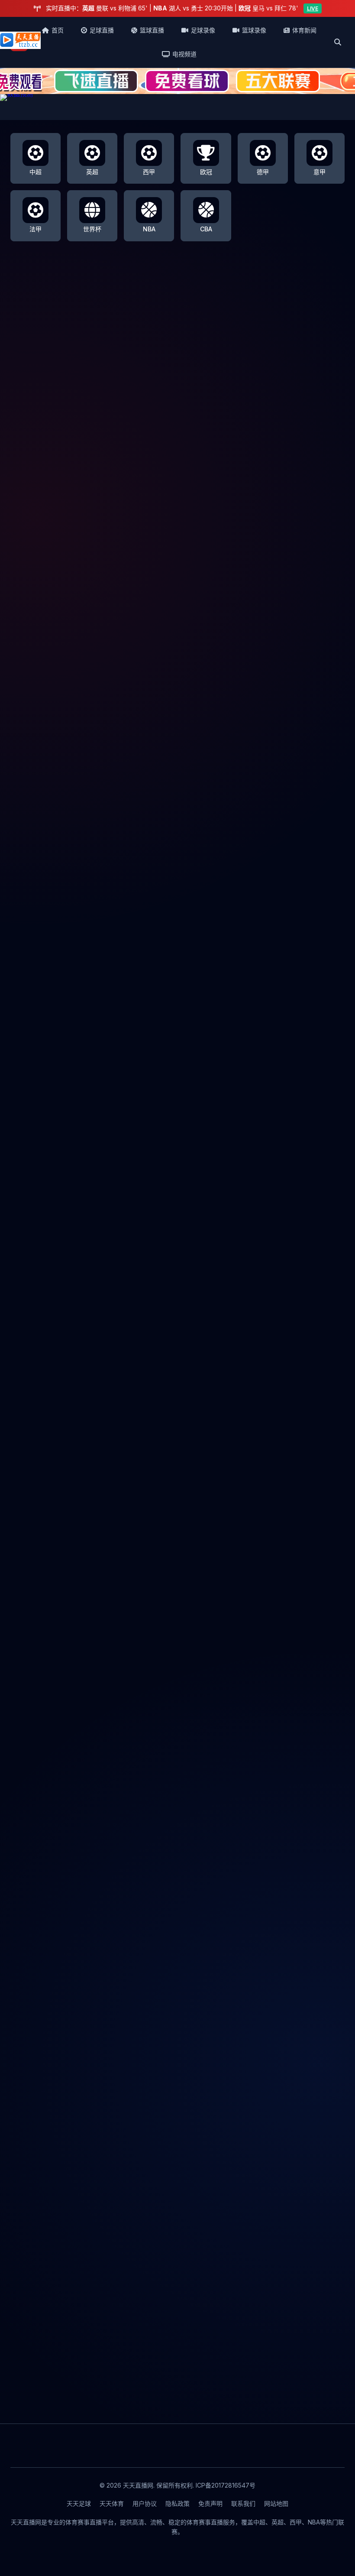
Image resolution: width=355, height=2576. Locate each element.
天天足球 (79, 2503)
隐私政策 (177, 2503)
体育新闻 (304, 30)
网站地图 (276, 2503)
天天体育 (112, 2503)
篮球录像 (254, 30)
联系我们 (243, 2503)
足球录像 (203, 30)
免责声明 (210, 2503)
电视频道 (184, 54)
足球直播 (102, 30)
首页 (58, 30)
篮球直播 (152, 30)
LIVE (313, 8)
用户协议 (145, 2503)
